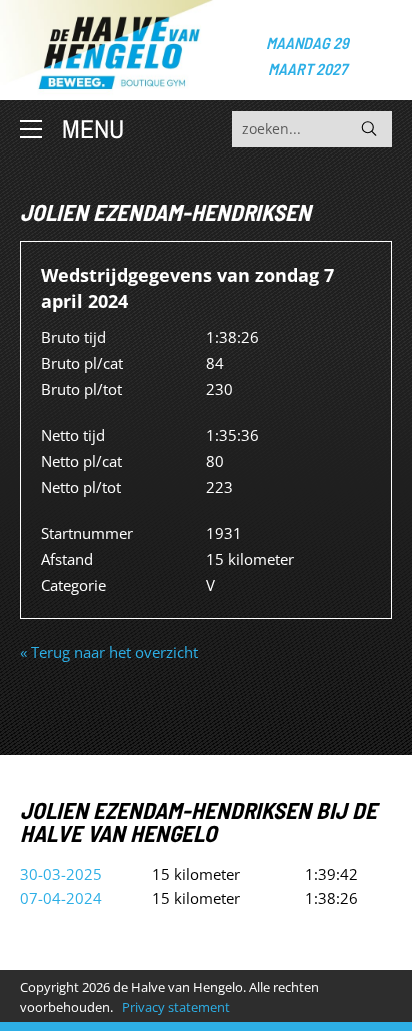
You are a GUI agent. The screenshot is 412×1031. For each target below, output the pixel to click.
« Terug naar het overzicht (109, 652)
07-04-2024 (61, 898)
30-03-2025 (61, 874)
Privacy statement (176, 1007)
